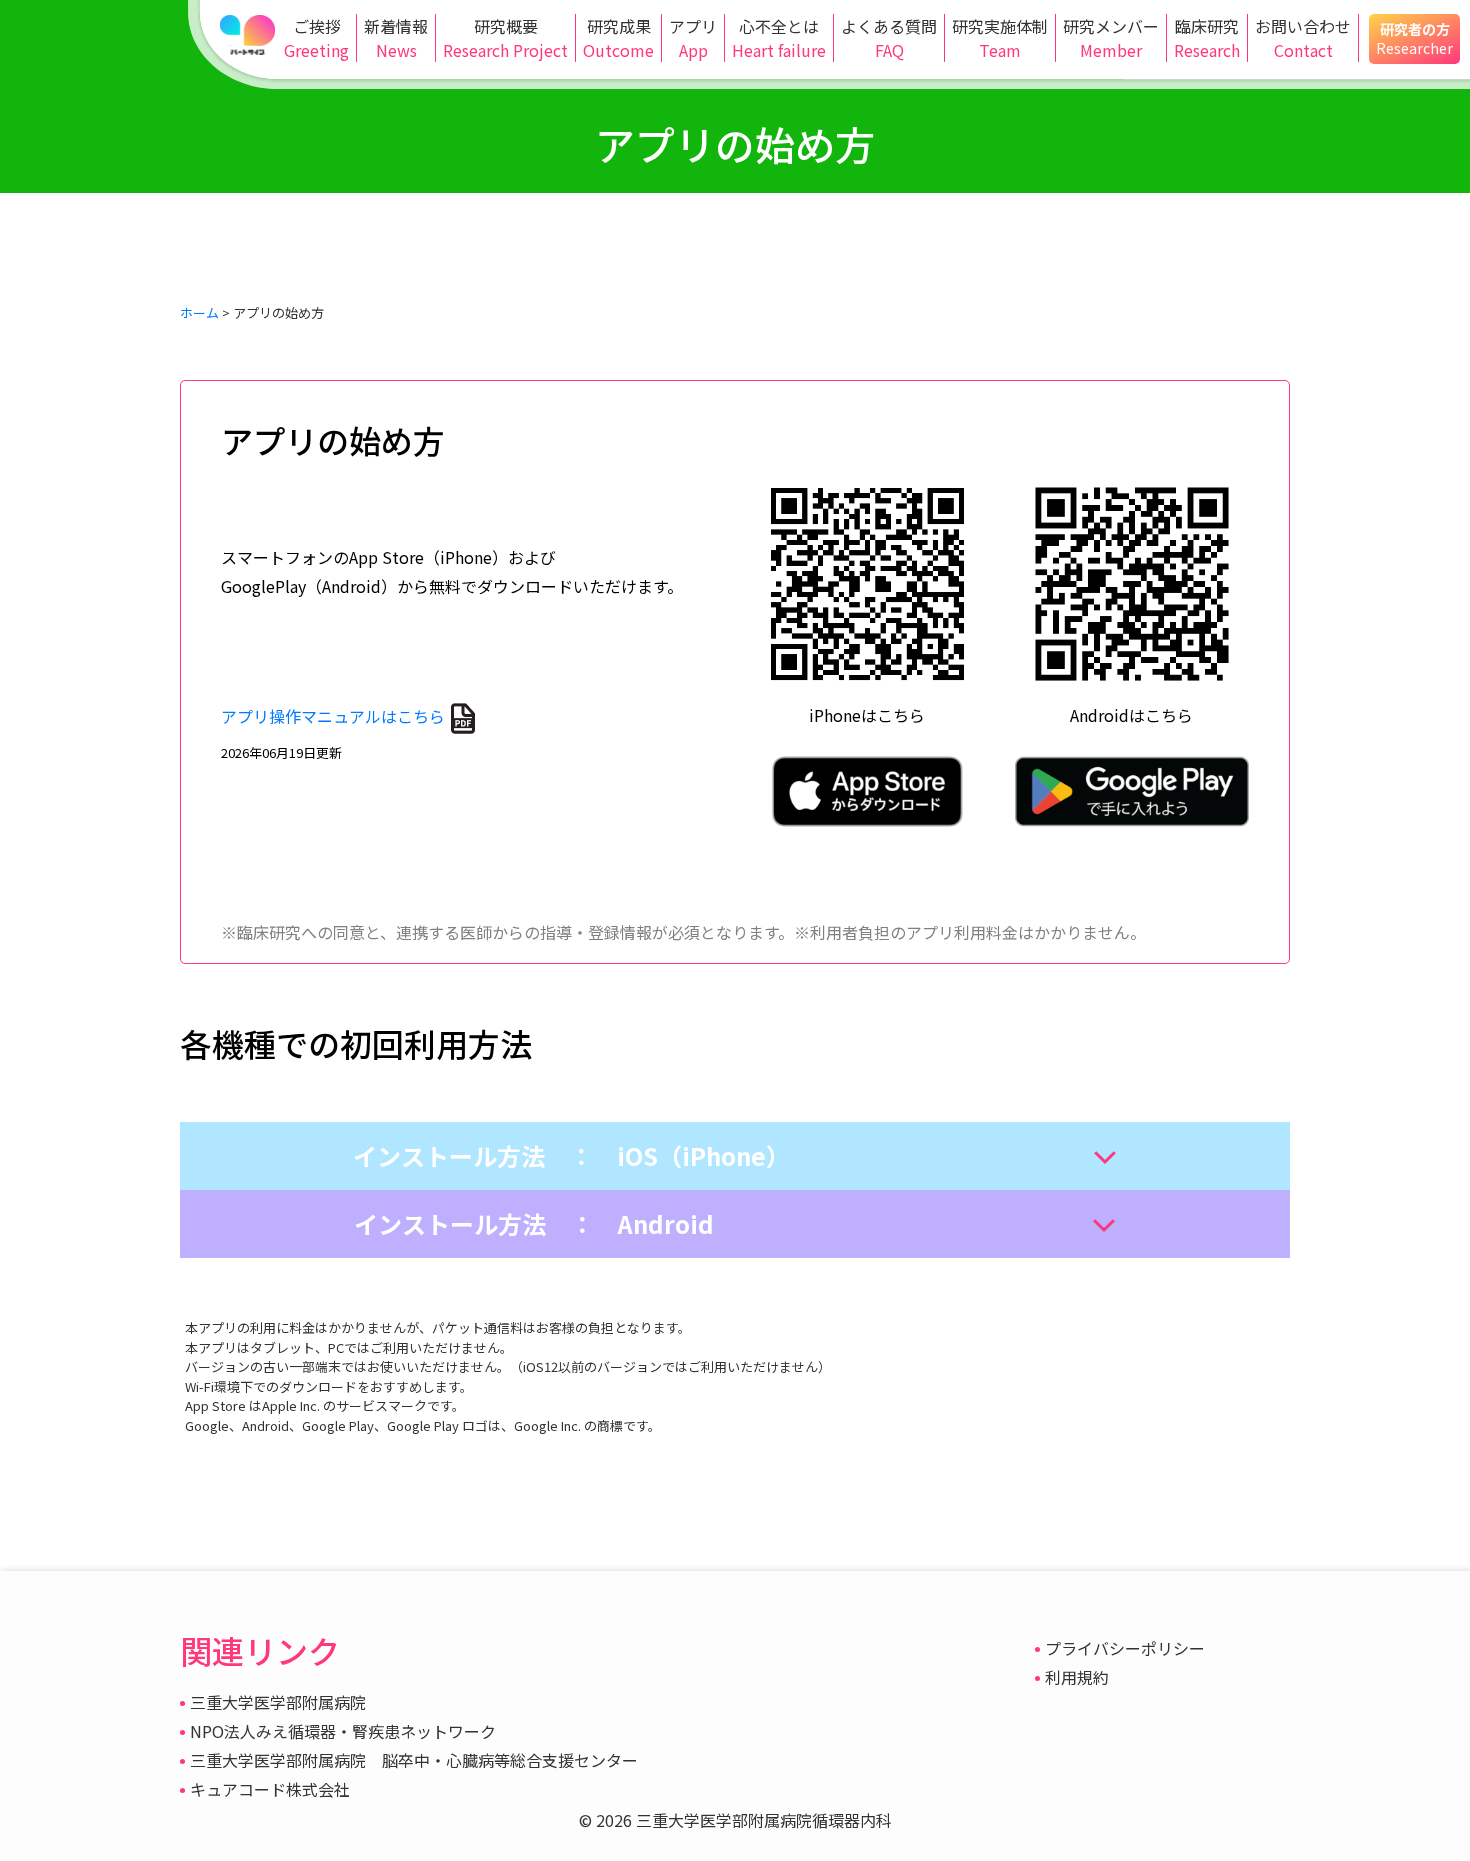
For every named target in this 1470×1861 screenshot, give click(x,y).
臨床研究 (1207, 38)
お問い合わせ (1303, 38)
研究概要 (505, 38)
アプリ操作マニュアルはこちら (333, 716)
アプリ (693, 38)
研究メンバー (1111, 38)
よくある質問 (889, 38)
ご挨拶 (316, 38)
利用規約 (1077, 1677)
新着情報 (396, 38)
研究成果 (618, 38)
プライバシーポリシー (1125, 1648)
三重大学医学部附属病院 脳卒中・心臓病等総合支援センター (414, 1760)
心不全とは (779, 38)
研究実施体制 (1000, 38)
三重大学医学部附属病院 (278, 1702)
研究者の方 (1414, 38)
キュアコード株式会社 (270, 1789)
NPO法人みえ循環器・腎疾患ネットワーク (343, 1731)
